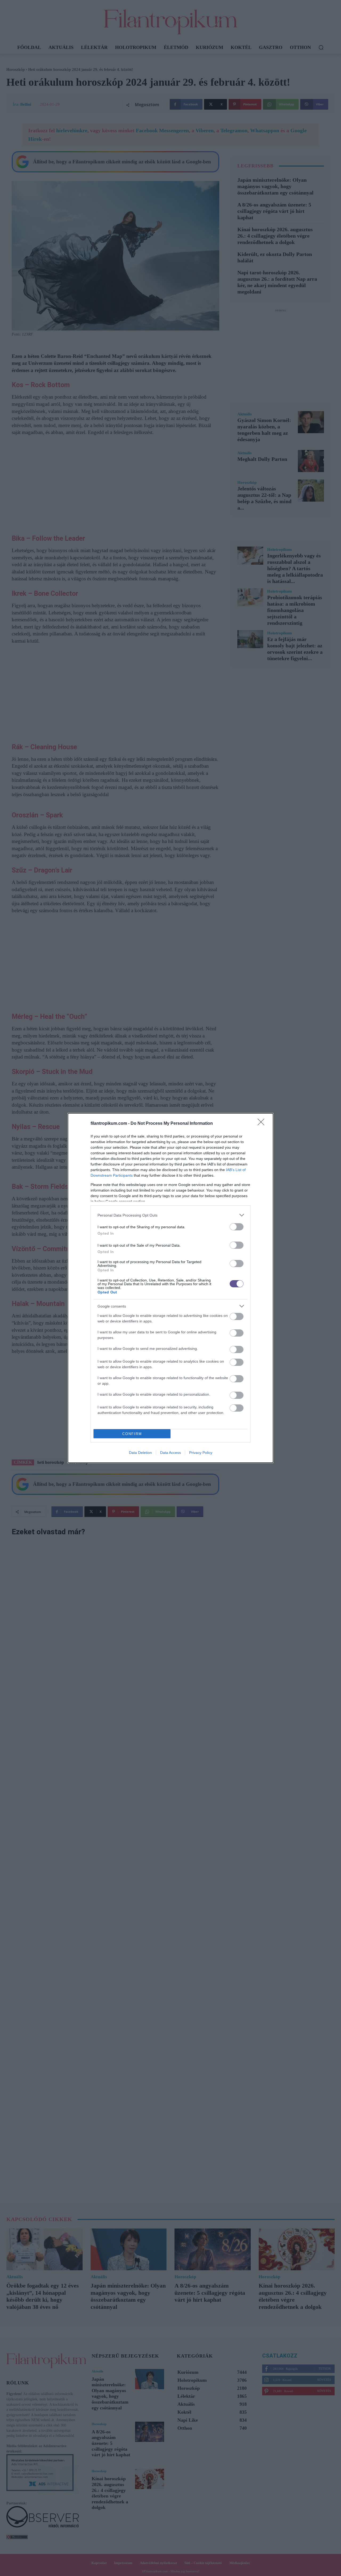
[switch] (237, 1227)
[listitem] (170, 1215)
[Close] (263, 1124)
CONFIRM (132, 1434)
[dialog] (170, 1288)
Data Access (170, 1453)
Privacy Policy (201, 1453)
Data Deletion (140, 1453)
